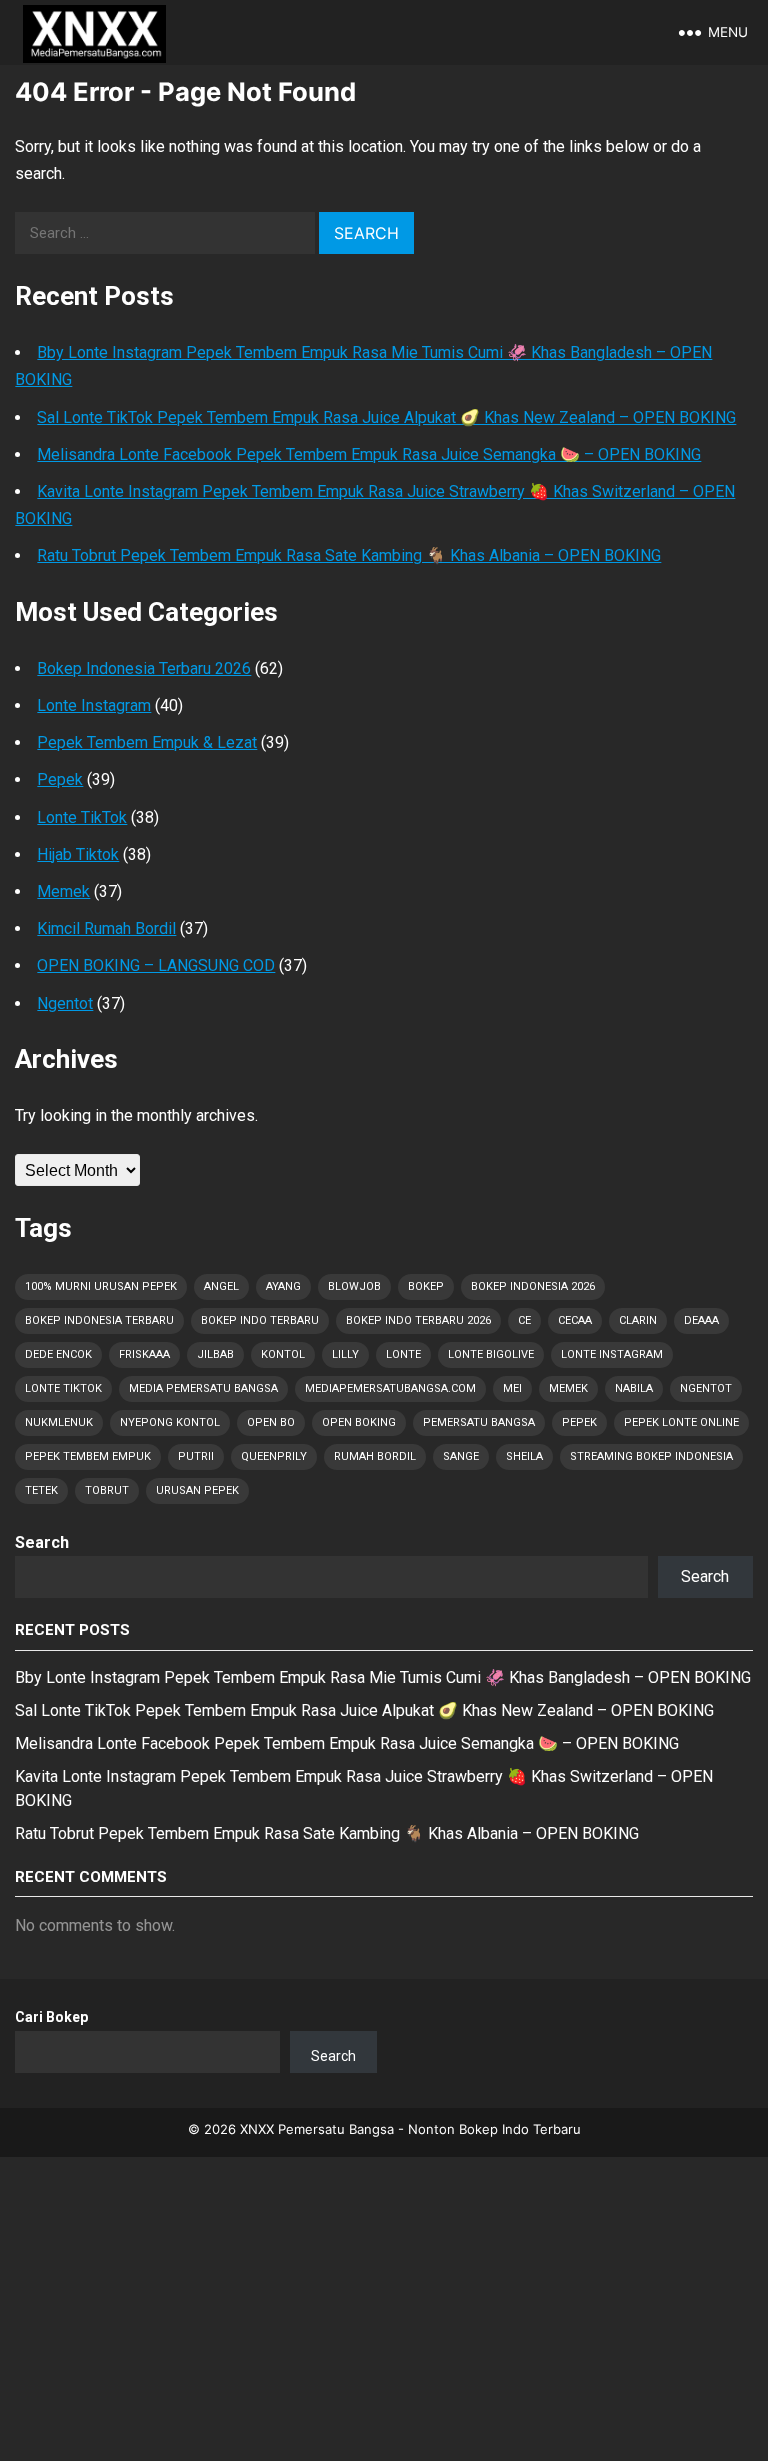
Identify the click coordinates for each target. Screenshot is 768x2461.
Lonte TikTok (82, 817)
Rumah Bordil (375, 1456)
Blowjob (354, 1286)
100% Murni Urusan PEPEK (101, 1286)
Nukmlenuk (59, 1422)
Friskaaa (144, 1354)
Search (42, 1542)
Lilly (345, 1354)
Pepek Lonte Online (681, 1422)
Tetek (41, 1490)
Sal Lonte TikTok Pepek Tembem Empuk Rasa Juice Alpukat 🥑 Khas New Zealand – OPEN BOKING (386, 417)
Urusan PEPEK (197, 1490)
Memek (63, 891)
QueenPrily (274, 1456)
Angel (221, 1286)
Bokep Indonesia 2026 (533, 1286)
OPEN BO (271, 1422)
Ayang (283, 1286)
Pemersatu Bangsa (479, 1422)
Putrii (196, 1456)
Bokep (426, 1286)
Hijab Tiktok (78, 854)
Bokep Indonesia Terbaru (99, 1320)
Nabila (634, 1388)
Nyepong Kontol (170, 1422)
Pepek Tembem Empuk (88, 1456)
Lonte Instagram (94, 705)
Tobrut (107, 1490)
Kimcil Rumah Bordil (106, 928)
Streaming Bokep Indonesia (651, 1456)
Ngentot (65, 1003)
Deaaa (701, 1320)
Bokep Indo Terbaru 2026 (418, 1320)
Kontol (283, 1354)
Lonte (403, 1354)
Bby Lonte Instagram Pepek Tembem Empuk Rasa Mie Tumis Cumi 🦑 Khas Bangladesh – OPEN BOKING (383, 1677)
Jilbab (215, 1354)
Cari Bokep (51, 2017)
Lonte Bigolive (491, 1354)
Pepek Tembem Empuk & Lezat (147, 742)
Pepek (60, 779)
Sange (461, 1456)
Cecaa (575, 1320)
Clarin (638, 1320)
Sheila (524, 1456)
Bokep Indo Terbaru (260, 1320)
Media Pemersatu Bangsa (203, 1388)
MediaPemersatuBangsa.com (390, 1388)
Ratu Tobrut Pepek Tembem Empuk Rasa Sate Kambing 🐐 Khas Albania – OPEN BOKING (349, 555)
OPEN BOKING (359, 1422)
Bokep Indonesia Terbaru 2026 (144, 668)
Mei (512, 1388)
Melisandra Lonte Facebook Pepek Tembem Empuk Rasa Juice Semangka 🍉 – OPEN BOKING (369, 454)
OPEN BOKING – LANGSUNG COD (156, 965)
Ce (524, 1320)
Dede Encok (58, 1354)
